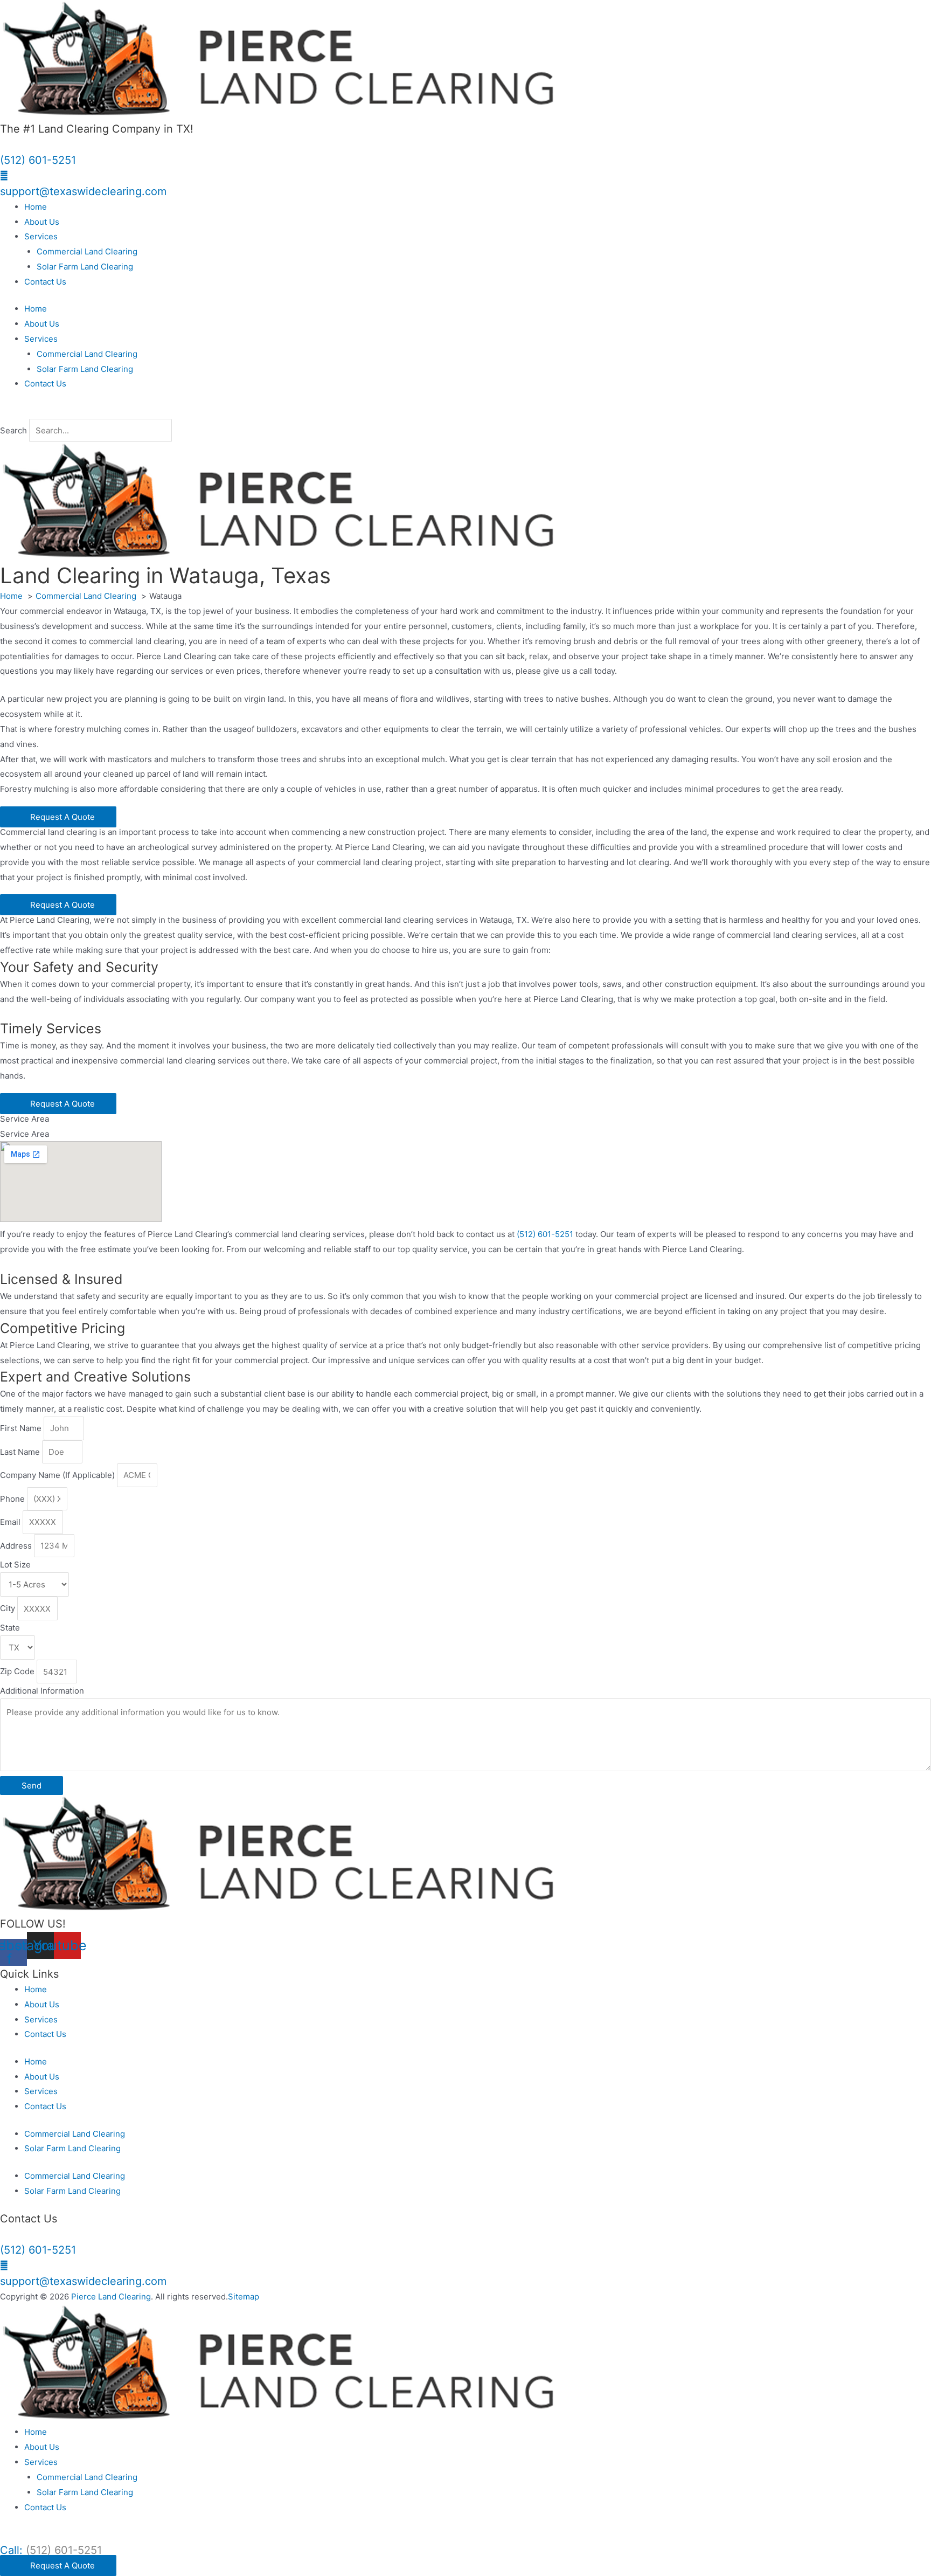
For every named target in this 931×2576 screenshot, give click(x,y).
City (9, 1609)
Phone (13, 1499)
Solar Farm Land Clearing (85, 267)
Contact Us (45, 282)
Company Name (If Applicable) (58, 1475)
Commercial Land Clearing (87, 251)
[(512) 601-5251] (3, 144)
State (10, 1628)
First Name (22, 1428)
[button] (465, 411)
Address (17, 1546)
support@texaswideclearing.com (83, 191)
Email (11, 1522)
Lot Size (15, 1565)
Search (13, 430)
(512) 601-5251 (38, 160)
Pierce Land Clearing (111, 2297)
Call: (51, 2550)
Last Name (21, 1452)
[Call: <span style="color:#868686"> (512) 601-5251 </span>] (3, 2534)
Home (36, 207)
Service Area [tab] (25, 1119)
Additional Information (42, 1691)
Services (41, 236)
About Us (42, 222)
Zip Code (18, 1672)
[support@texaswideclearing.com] (4, 175)
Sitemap (244, 2297)
